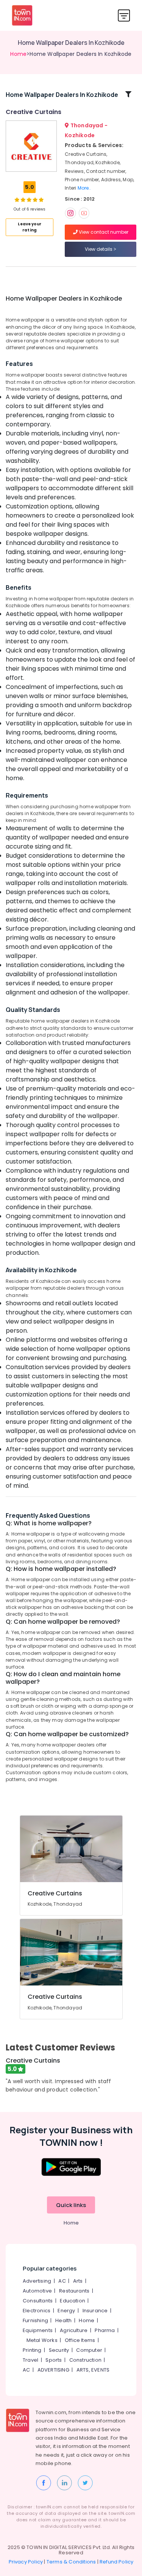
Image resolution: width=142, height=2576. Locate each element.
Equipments (38, 2330)
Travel (30, 2360)
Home (18, 54)
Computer (89, 2350)
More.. (84, 188)
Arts (78, 2281)
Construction (85, 2360)
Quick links (71, 2205)
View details (99, 249)
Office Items (80, 2340)
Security (59, 2350)
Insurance (95, 2311)
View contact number (103, 232)
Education (73, 2301)
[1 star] (41, 199)
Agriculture (74, 2330)
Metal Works (42, 2340)
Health (63, 2320)
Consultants (38, 2301)
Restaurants (74, 2291)
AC (62, 2281)
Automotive (37, 2291)
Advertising (37, 2281)
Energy (66, 2311)
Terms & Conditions (71, 2562)
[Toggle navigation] (124, 15)
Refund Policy (117, 2562)
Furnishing (35, 2320)
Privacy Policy (26, 2562)
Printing (32, 2350)
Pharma (105, 2330)
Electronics (37, 2311)
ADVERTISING (53, 2370)
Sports (54, 2360)
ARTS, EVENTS (93, 2370)
